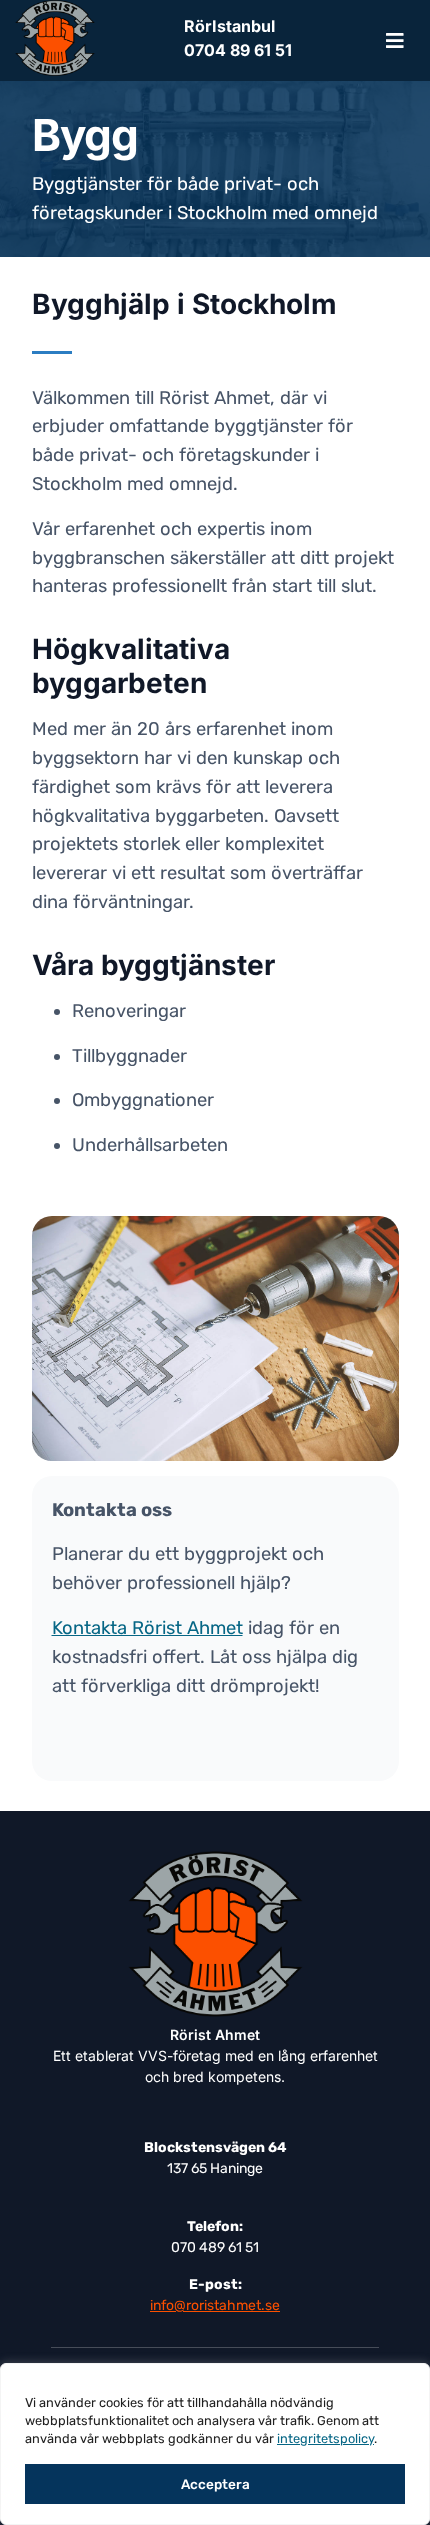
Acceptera (215, 2484)
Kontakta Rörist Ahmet (147, 1628)
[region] (215, 2444)
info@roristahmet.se (215, 2305)
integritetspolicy (325, 2438)
